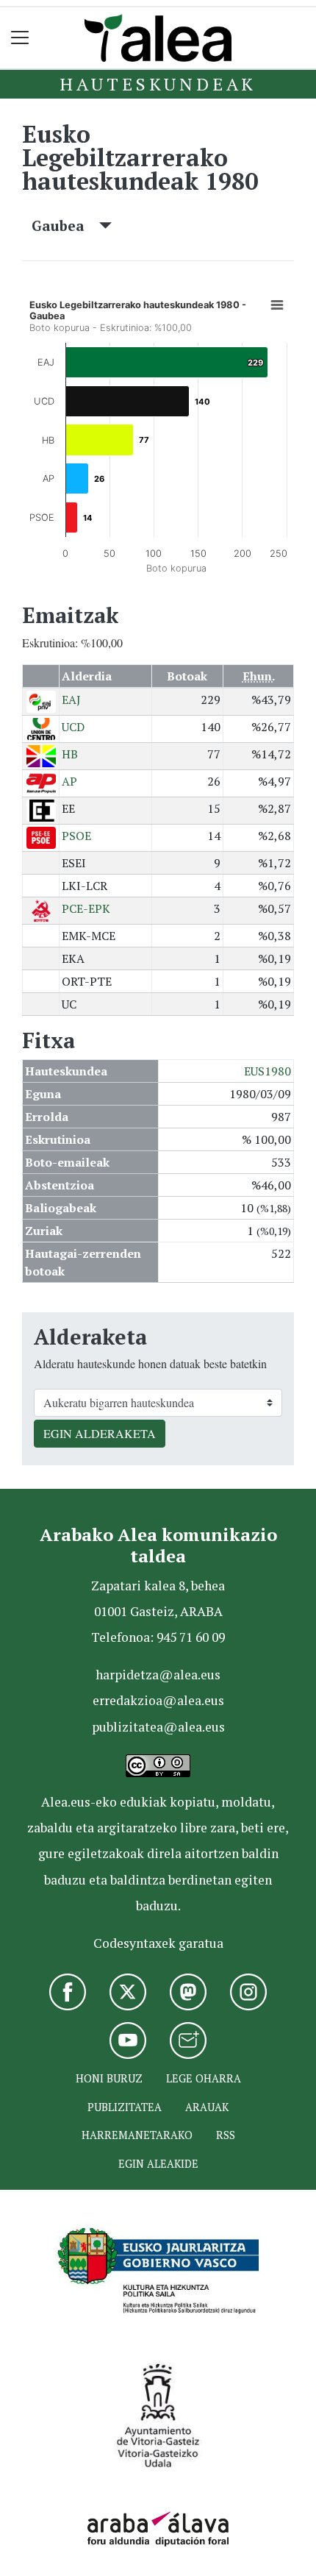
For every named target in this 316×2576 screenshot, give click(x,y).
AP (69, 781)
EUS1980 (267, 1071)
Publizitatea (125, 2107)
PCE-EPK (86, 908)
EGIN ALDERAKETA (100, 1433)
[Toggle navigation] (20, 38)
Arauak (207, 2107)
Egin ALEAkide (158, 2164)
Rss (226, 2135)
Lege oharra (204, 2078)
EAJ (71, 700)
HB (70, 754)
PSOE (76, 836)
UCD (73, 727)
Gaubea (65, 225)
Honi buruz (109, 2078)
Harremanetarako (137, 2135)
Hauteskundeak (158, 84)
